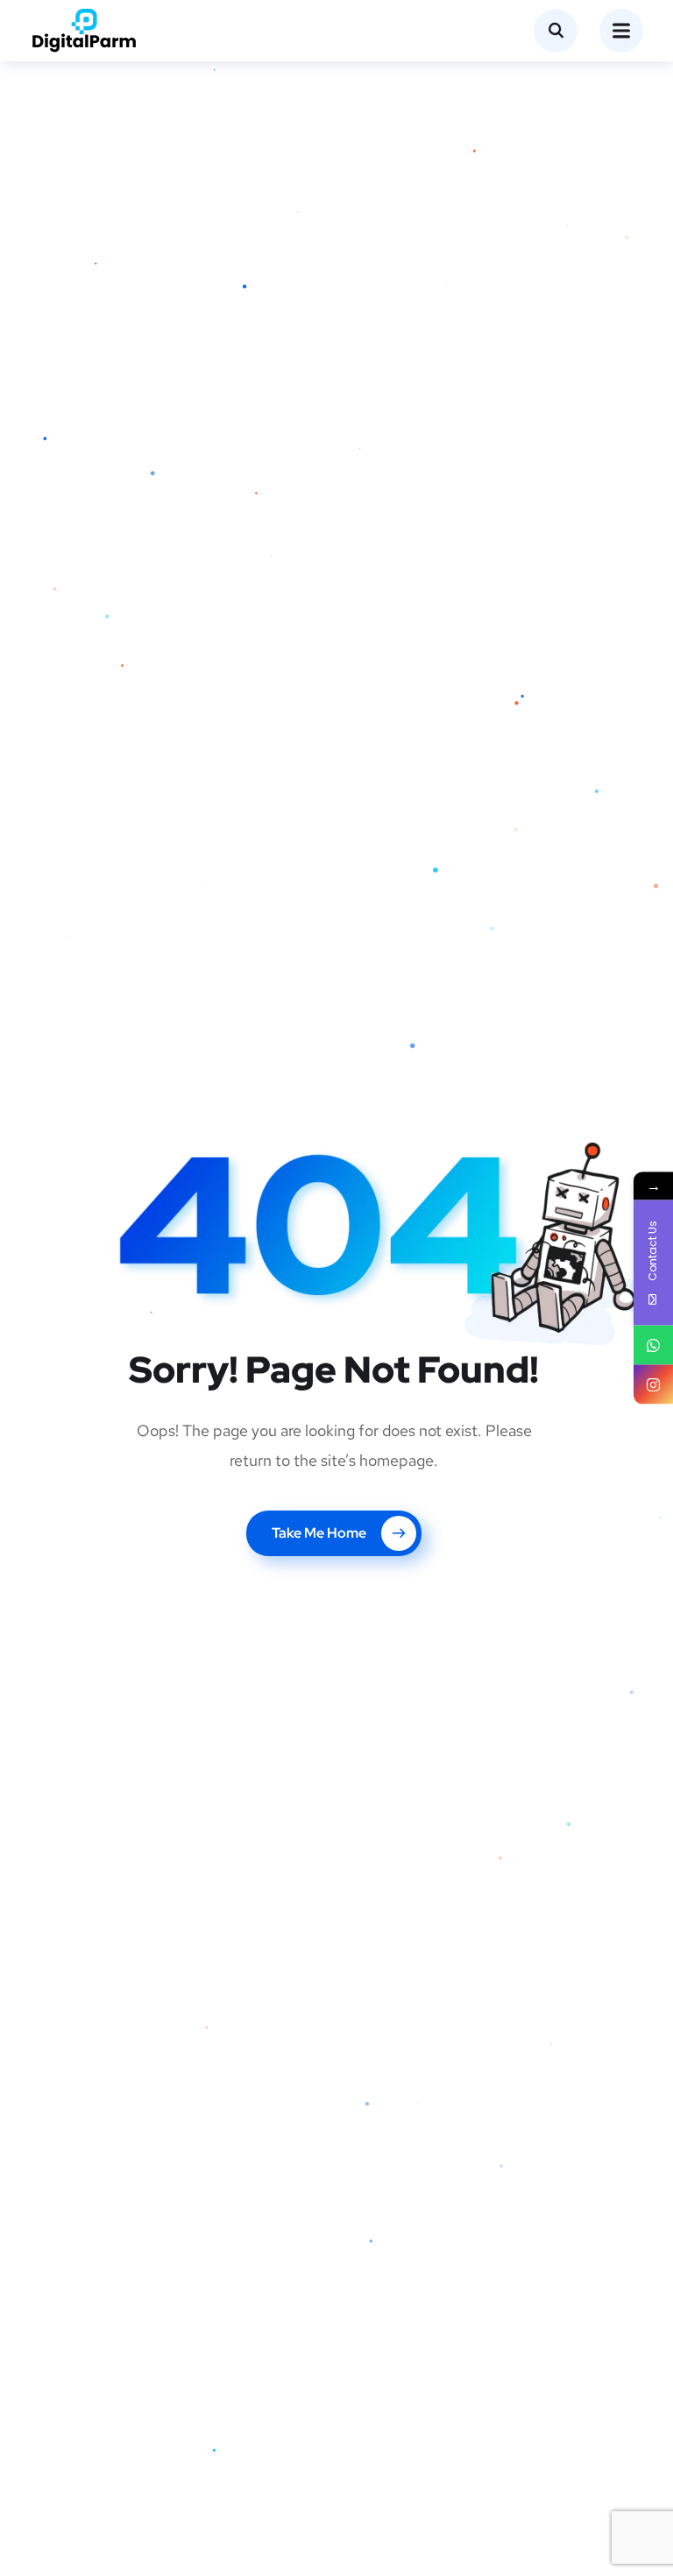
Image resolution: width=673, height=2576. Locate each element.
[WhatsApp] (653, 1345)
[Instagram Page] (653, 1385)
